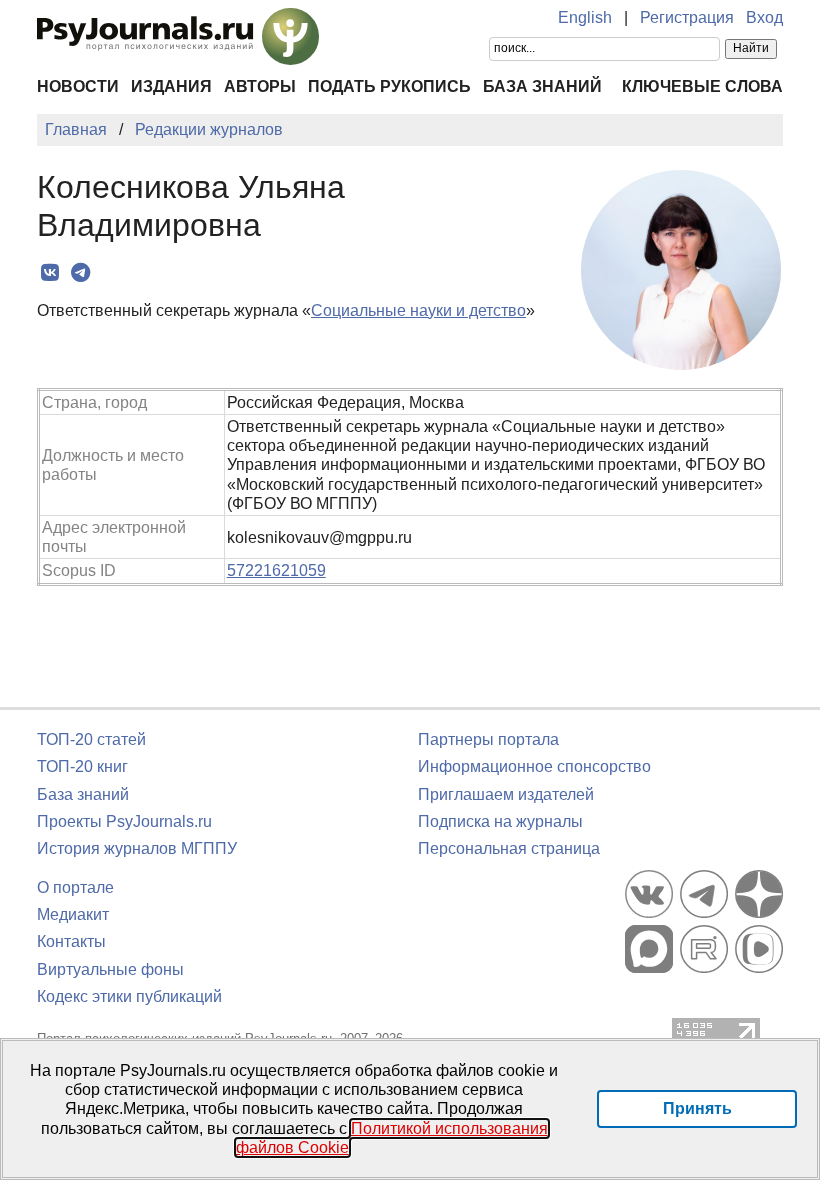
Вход (764, 17)
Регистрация (687, 17)
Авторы (260, 86)
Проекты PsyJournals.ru (124, 821)
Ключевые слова (702, 86)
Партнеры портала (488, 739)
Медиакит (73, 914)
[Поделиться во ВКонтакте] (49, 273)
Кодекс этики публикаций (129, 996)
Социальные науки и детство (418, 310)
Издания (171, 86)
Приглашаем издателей (506, 794)
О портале (75, 887)
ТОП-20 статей (91, 739)
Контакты (71, 941)
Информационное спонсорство (534, 766)
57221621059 (276, 570)
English (585, 17)
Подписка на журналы (500, 821)
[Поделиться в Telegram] (80, 273)
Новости (78, 86)
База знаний (542, 86)
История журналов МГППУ (137, 848)
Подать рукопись (389, 86)
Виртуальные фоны (110, 969)
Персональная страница (509, 848)
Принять (697, 1108)
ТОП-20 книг (82, 766)
